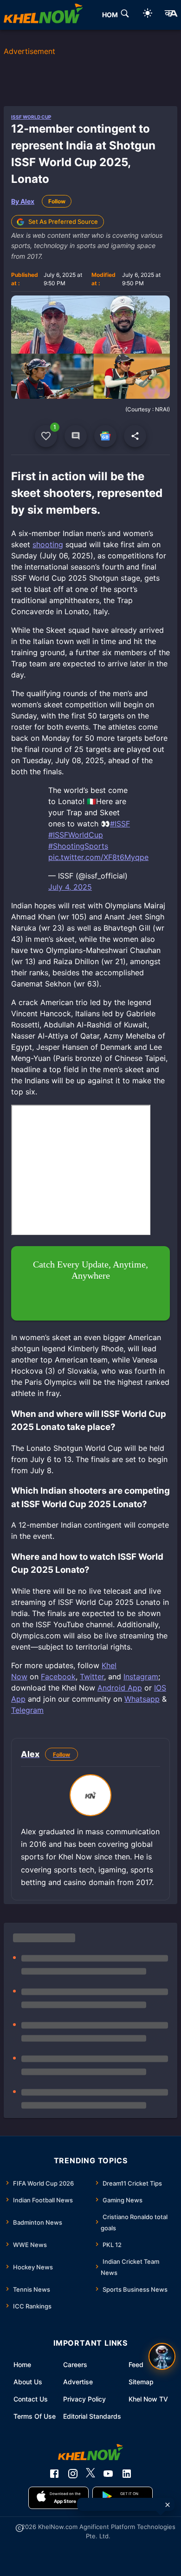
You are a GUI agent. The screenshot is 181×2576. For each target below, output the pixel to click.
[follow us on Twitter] (90, 2474)
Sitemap (141, 2382)
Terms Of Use (35, 2416)
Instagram (141, 1677)
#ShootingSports (78, 846)
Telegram (27, 1710)
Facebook (58, 1677)
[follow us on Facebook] (54, 2474)
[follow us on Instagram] (73, 2474)
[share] (135, 436)
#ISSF (120, 824)
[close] (168, 2505)
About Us (28, 2382)
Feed (136, 2365)
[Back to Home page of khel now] (43, 15)
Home (22, 2365)
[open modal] (162, 2356)
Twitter (92, 1677)
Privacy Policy (84, 2399)
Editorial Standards (92, 2416)
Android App (120, 1688)
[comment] (76, 436)
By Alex (23, 201)
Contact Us (31, 2399)
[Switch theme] (148, 15)
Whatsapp (142, 1699)
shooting (48, 544)
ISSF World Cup (31, 117)
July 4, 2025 (70, 887)
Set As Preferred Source (63, 221)
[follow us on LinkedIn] (127, 2474)
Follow (57, 201)
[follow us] (105, 436)
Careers (75, 2365)
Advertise (78, 2382)
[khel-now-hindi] (171, 15)
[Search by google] (125, 15)
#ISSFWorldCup (76, 835)
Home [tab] (112, 15)
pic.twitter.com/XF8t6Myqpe (98, 857)
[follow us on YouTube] (108, 2474)
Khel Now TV (148, 2399)
